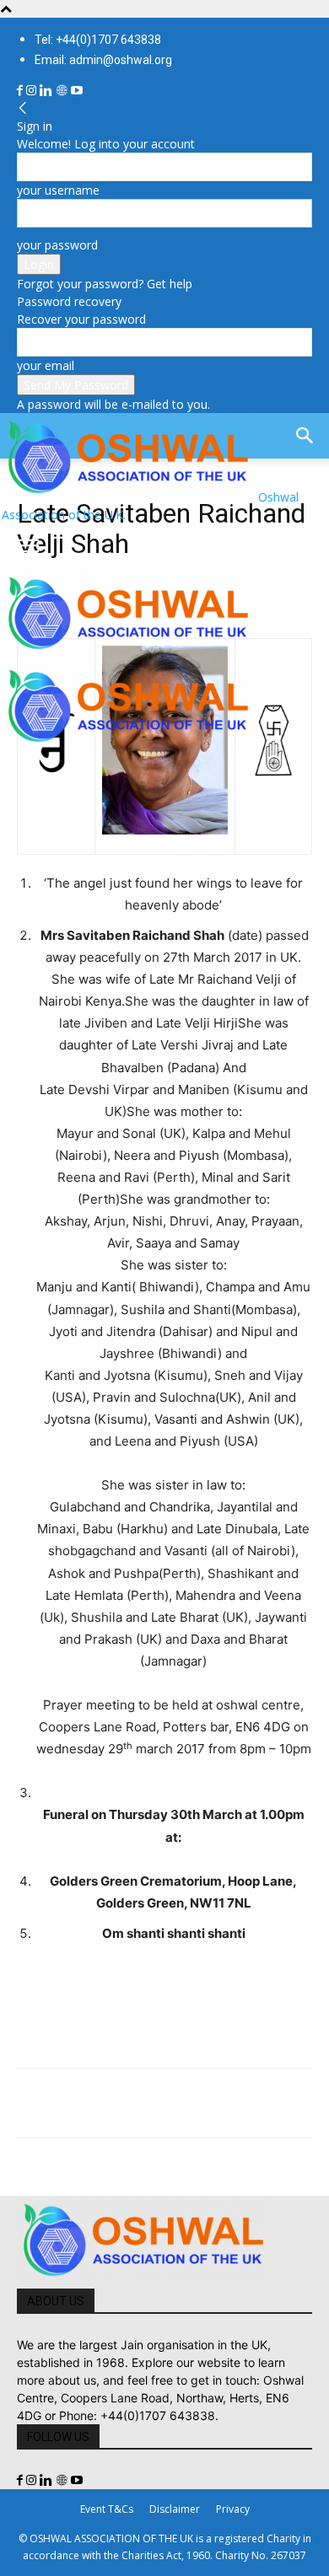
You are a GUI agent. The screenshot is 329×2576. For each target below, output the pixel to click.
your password (57, 245)
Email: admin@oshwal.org (103, 60)
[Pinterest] (111, 2103)
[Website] (63, 91)
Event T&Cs (107, 2509)
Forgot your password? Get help (105, 284)
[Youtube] (77, 91)
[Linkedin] (48, 91)
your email (46, 365)
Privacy (233, 2509)
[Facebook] (22, 91)
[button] (29, 546)
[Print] (228, 2103)
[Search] (305, 436)
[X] (73, 2103)
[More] (267, 2103)
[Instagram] (33, 91)
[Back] (23, 108)
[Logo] (128, 653)
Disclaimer (175, 2509)
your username (58, 190)
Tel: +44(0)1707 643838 (98, 40)
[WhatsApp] (150, 2103)
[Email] (189, 2103)
